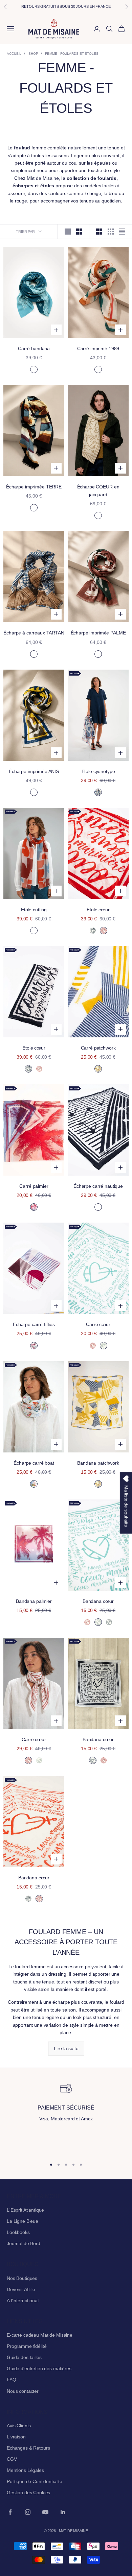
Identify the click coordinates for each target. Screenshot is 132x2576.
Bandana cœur (98, 1601)
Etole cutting (34, 910)
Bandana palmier (34, 1601)
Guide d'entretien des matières (39, 2368)
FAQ (12, 2380)
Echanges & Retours (28, 2448)
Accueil (14, 54)
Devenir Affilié (21, 2289)
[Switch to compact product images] (122, 232)
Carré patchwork (98, 1048)
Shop (33, 54)
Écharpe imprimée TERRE (34, 487)
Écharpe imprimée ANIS (34, 771)
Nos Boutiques (22, 2278)
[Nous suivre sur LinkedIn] (63, 2512)
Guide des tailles (24, 2357)
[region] (66, 2117)
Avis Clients (19, 2426)
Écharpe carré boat (34, 1463)
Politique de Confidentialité (35, 2481)
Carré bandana (34, 348)
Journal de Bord (24, 2243)
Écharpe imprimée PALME (98, 633)
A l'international (23, 2301)
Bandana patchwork (98, 1463)
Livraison (16, 2437)
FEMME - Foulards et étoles (72, 54)
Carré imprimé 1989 (98, 348)
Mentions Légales (25, 2470)
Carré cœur (98, 1324)
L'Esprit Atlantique (25, 2210)
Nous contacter (23, 2391)
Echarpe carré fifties (34, 1324)
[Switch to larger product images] (68, 232)
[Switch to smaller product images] (79, 232)
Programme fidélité (27, 2346)
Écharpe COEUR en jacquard (98, 491)
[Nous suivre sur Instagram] (28, 2512)
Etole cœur (98, 910)
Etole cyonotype (98, 771)
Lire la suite (66, 2048)
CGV (12, 2459)
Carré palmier (34, 1186)
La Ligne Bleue (23, 2221)
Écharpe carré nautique (98, 1186)
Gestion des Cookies (28, 2493)
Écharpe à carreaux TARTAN (34, 633)
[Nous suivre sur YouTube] (45, 2512)
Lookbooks (18, 2232)
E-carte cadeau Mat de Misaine (40, 2335)
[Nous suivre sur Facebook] (10, 2512)
